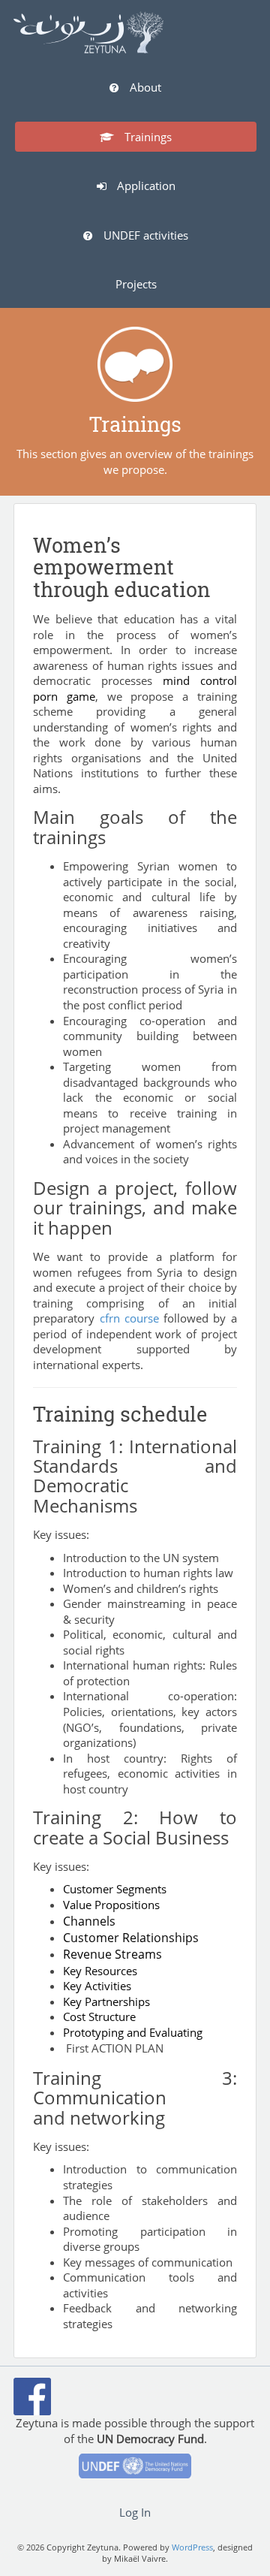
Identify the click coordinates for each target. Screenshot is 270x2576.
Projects (136, 284)
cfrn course (129, 1318)
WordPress (192, 2547)
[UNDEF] (135, 2470)
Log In (135, 2512)
